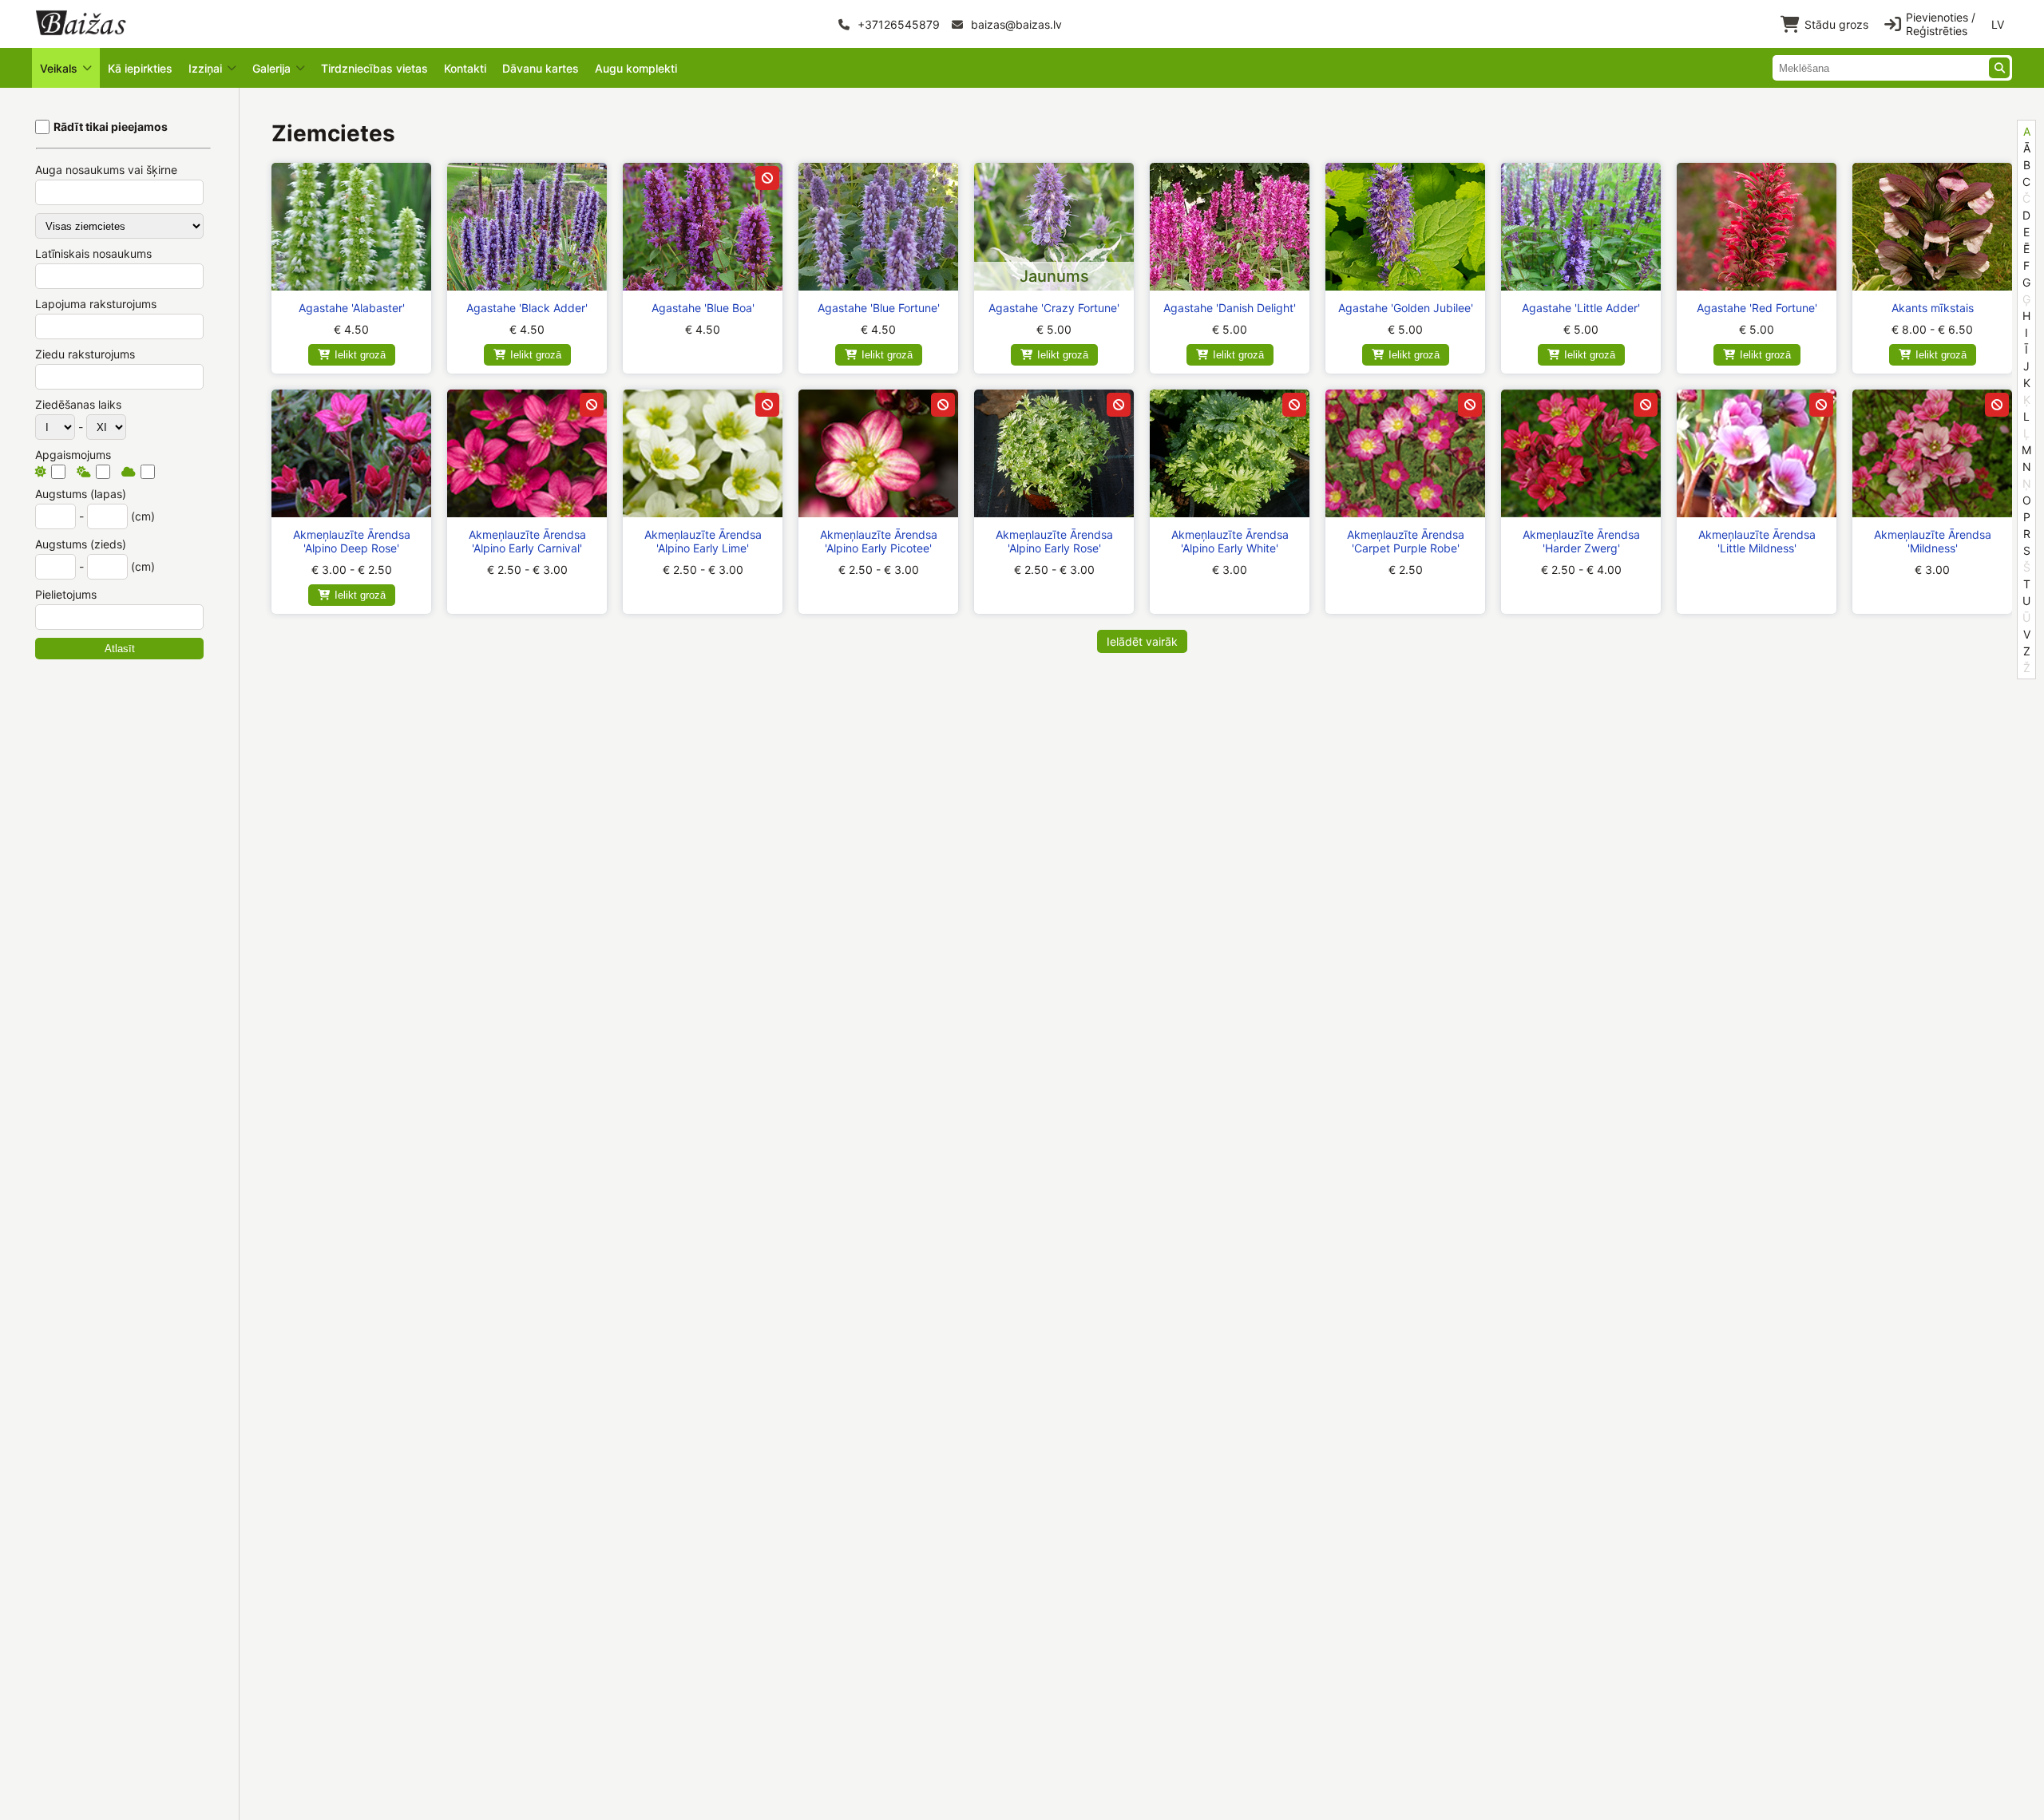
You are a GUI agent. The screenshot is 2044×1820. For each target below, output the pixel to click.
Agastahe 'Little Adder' (1581, 308)
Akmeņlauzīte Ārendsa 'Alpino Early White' (1230, 541)
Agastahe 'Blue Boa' (703, 308)
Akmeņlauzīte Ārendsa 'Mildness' (1933, 541)
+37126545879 (897, 24)
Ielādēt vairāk (1142, 641)
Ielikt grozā (360, 355)
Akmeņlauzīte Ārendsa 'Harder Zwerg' (1581, 541)
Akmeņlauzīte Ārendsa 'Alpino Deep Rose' (352, 541)
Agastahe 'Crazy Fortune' (1054, 308)
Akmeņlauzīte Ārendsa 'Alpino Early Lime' (703, 541)
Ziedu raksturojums (85, 354)
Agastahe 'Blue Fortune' (879, 308)
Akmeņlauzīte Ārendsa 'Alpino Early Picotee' (879, 541)
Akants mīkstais (1933, 308)
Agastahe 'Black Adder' (527, 308)
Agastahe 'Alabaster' (352, 308)
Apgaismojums (73, 455)
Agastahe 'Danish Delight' (1230, 308)
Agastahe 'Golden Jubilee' (1406, 308)
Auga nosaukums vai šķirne (106, 170)
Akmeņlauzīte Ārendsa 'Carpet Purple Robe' (1406, 541)
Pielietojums (66, 594)
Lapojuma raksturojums (96, 304)
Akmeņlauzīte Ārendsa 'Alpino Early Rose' (1054, 541)
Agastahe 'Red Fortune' (1757, 308)
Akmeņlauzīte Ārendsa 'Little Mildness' (1757, 541)
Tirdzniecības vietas (374, 68)
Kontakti (465, 68)
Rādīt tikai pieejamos (111, 127)
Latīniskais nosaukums (93, 253)
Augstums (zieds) (81, 544)
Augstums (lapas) (81, 494)
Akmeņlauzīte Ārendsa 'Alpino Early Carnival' (527, 541)
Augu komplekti (636, 68)
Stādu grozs (1836, 24)
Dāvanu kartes (541, 68)
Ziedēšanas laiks (78, 404)
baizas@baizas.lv (1015, 24)
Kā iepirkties (140, 68)
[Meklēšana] (1999, 68)
